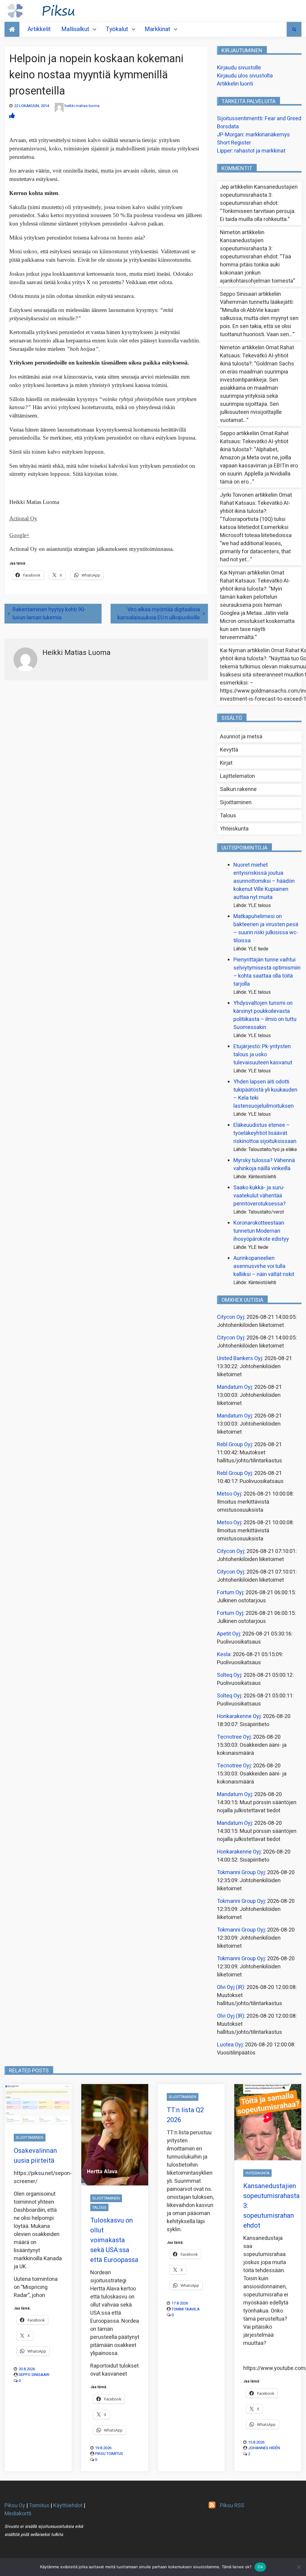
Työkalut (117, 29)
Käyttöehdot (68, 2506)
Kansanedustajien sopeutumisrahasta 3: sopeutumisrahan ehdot (259, 195)
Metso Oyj (229, 1494)
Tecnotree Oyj (234, 1737)
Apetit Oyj (228, 1634)
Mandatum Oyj (234, 1387)
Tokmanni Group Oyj (241, 1872)
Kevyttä (229, 750)
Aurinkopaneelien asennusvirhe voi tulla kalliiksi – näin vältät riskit (264, 1266)
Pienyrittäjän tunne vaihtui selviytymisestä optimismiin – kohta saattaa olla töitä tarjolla (267, 972)
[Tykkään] (12, 116)
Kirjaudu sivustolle (239, 68)
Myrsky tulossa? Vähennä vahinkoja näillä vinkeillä (264, 1164)
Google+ (19, 535)
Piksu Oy (15, 2506)
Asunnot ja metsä (241, 737)
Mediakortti (18, 2514)
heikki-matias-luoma (82, 106)
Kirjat (226, 763)
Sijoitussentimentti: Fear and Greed (259, 119)
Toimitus (39, 2506)
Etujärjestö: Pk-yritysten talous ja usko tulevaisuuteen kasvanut (263, 1055)
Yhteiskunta (234, 829)
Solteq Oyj (229, 1675)
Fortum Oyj (230, 1593)
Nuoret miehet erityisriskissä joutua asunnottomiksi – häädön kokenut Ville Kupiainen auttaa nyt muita (264, 881)
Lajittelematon (237, 776)
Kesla (224, 1654)
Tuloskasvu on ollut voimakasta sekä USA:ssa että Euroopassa (114, 2240)
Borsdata (228, 127)
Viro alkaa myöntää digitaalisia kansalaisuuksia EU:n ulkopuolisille (159, 614)
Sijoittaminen (236, 802)
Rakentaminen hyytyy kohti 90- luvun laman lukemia (49, 614)
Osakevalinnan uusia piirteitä (35, 2156)
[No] (299, 2567)
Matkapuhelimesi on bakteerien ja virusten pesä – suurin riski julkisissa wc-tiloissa (266, 929)
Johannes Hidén (264, 2448)
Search (294, 29)
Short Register (234, 143)
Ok (260, 2567)
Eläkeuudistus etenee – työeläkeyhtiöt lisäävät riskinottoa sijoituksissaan (265, 1133)
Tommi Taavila (186, 2309)
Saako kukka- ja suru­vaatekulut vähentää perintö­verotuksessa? (260, 1196)
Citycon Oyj (231, 1317)
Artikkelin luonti (235, 84)
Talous (228, 816)
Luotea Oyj (230, 2045)
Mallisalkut (75, 29)
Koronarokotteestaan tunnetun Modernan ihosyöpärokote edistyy (261, 1231)
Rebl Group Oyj (234, 1445)
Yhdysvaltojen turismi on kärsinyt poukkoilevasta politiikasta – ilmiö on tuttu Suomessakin (265, 1015)
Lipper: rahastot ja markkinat (251, 151)
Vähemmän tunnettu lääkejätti (256, 302)
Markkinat (157, 29)
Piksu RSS (232, 2506)
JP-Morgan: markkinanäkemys (253, 135)
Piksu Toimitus (109, 2454)
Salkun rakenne (238, 789)
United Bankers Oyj (240, 1358)
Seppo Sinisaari (34, 2375)
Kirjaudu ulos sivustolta (245, 76)
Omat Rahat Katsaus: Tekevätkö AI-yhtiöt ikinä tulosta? (257, 356)
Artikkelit (39, 29)
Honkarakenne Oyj (239, 1716)
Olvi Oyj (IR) (231, 1987)
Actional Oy (23, 518)
